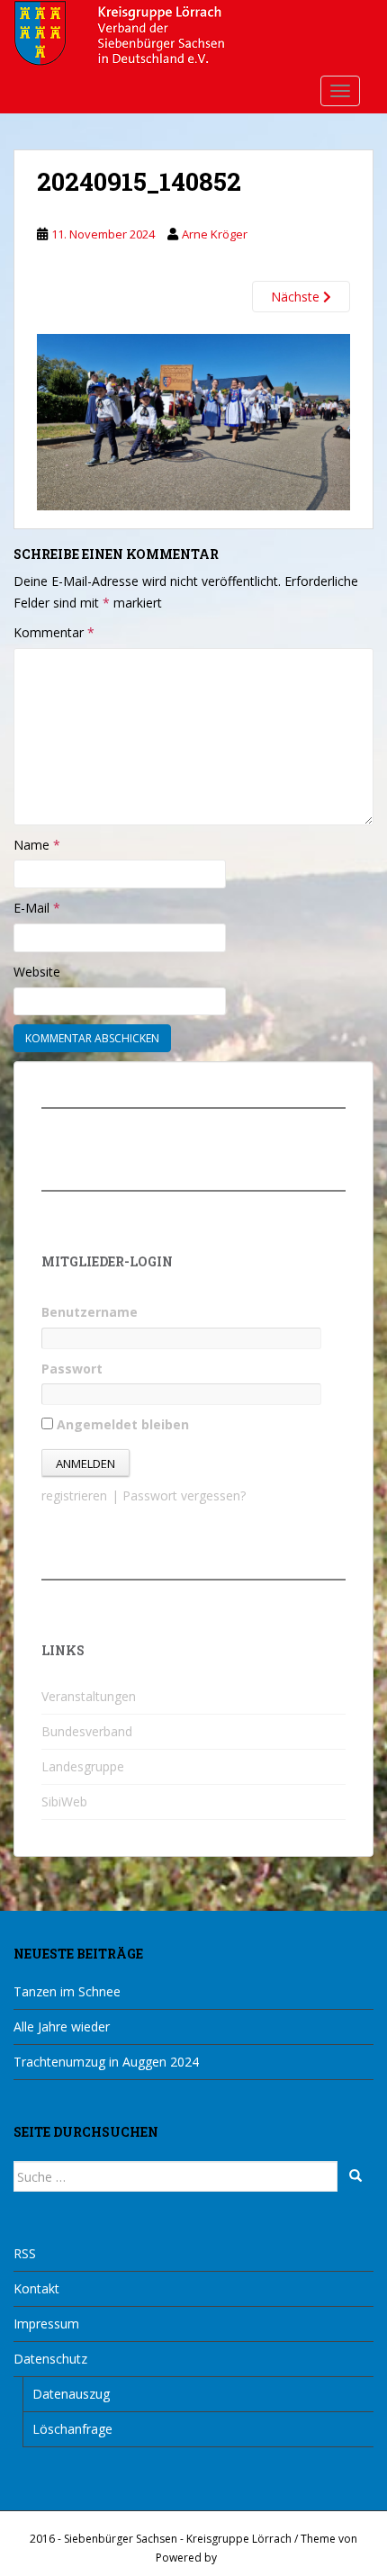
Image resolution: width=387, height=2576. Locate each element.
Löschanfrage (72, 2429)
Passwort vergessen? (184, 1495)
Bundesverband (87, 1731)
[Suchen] (355, 2176)
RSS (25, 2253)
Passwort (72, 1369)
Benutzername (90, 1312)
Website (37, 972)
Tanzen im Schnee (67, 1991)
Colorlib (132, 2558)
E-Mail (37, 908)
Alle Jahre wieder (62, 2027)
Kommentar (54, 632)
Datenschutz (50, 2359)
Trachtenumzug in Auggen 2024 (106, 2062)
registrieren (74, 1495)
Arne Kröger (215, 234)
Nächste (297, 297)
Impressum (46, 2324)
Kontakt (36, 2288)
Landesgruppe (83, 1766)
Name (37, 845)
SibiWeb (64, 1801)
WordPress (248, 2558)
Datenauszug (71, 2394)
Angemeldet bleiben (121, 1424)
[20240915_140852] (193, 421)
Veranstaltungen (89, 1696)
